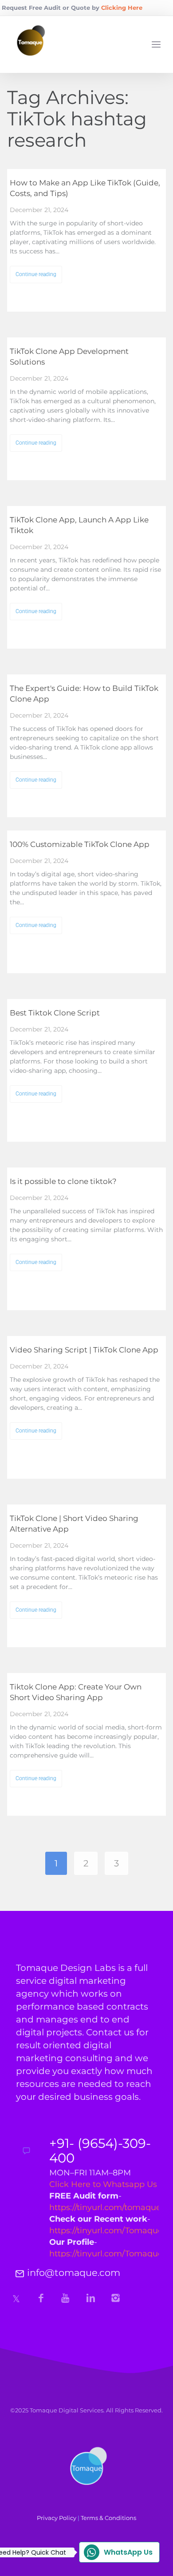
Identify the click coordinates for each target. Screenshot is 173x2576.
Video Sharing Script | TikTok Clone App (84, 1350)
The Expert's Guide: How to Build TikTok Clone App (84, 694)
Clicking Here (122, 8)
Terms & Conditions (108, 2518)
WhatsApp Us (116, 2552)
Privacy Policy (57, 2518)
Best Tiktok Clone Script (55, 1013)
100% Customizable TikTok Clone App (80, 844)
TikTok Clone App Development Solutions (69, 357)
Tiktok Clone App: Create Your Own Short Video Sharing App (76, 1692)
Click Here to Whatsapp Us (103, 2184)
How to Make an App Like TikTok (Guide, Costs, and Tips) (85, 188)
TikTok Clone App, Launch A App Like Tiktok (79, 525)
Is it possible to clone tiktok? (63, 1181)
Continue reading (36, 274)
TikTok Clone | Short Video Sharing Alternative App (74, 1524)
